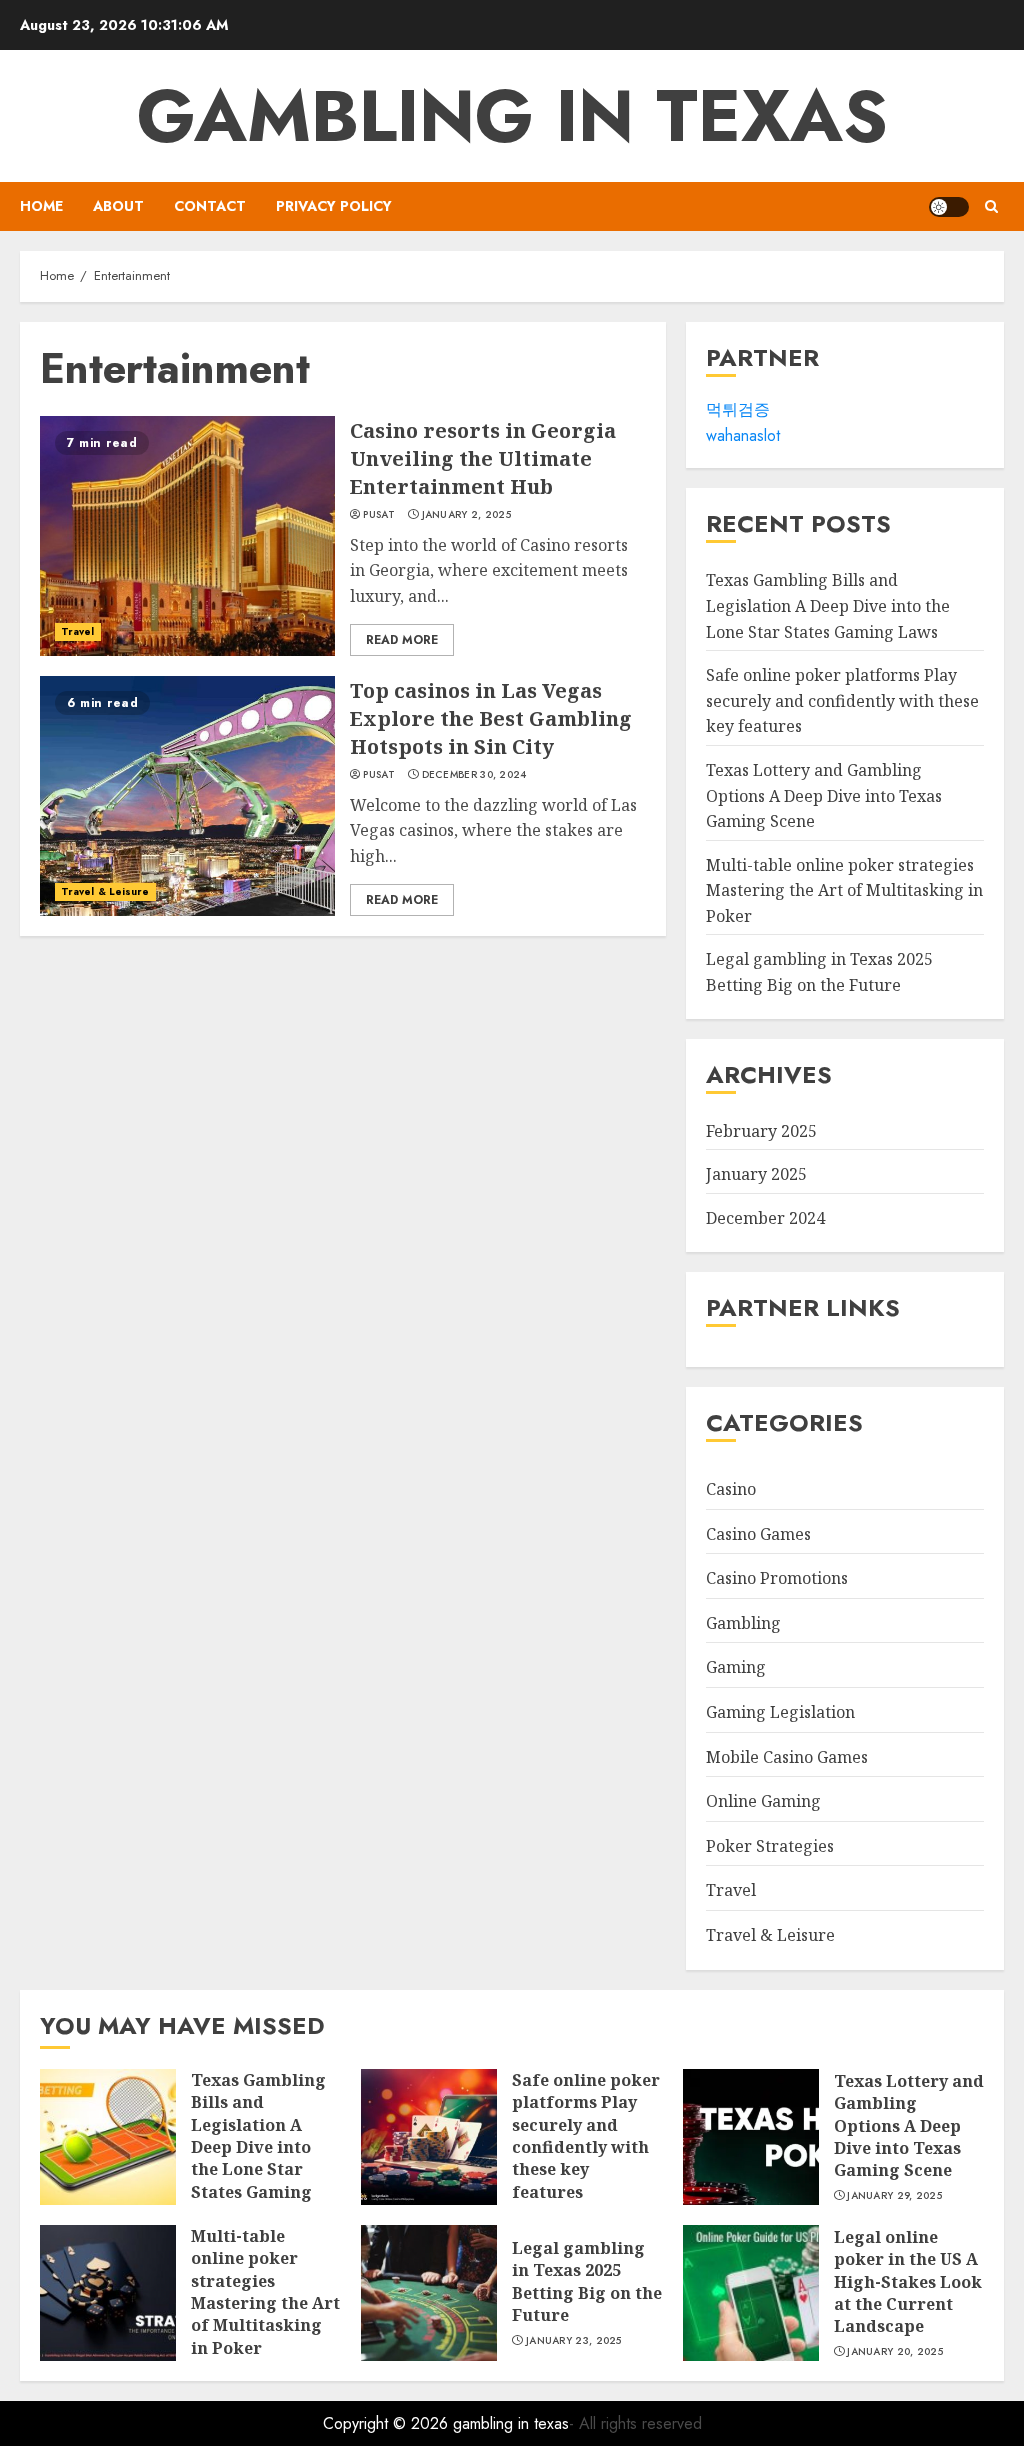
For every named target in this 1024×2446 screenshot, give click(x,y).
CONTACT (210, 206)
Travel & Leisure (105, 891)
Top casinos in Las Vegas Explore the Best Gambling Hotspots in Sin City (491, 718)
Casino (731, 1489)
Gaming (736, 1667)
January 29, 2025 (894, 2196)
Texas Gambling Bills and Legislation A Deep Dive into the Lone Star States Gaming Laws (828, 605)
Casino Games (758, 1534)
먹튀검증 (738, 409)
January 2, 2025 (467, 515)
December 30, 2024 (474, 775)
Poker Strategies (770, 1846)
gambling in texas (512, 116)
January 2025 (756, 1174)
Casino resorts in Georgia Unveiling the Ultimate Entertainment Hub (483, 458)
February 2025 (761, 1131)
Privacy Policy (334, 206)
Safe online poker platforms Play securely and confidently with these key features (842, 700)
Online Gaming (763, 1801)
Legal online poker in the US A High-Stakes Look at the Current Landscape (908, 2282)
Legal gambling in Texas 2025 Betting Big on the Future (587, 2281)
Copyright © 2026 (388, 2423)
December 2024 (765, 1218)
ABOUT (118, 206)
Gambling (743, 1623)
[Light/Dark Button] (949, 207)
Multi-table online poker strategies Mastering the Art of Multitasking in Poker (844, 890)
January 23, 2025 (574, 2341)
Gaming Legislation (780, 1712)
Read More (402, 640)
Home (41, 206)
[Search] (991, 206)
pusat (379, 515)
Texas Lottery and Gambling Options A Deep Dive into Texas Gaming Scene (824, 795)
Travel (78, 631)
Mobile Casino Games (787, 1757)
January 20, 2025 (895, 2352)
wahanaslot (743, 435)
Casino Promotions (777, 1578)
